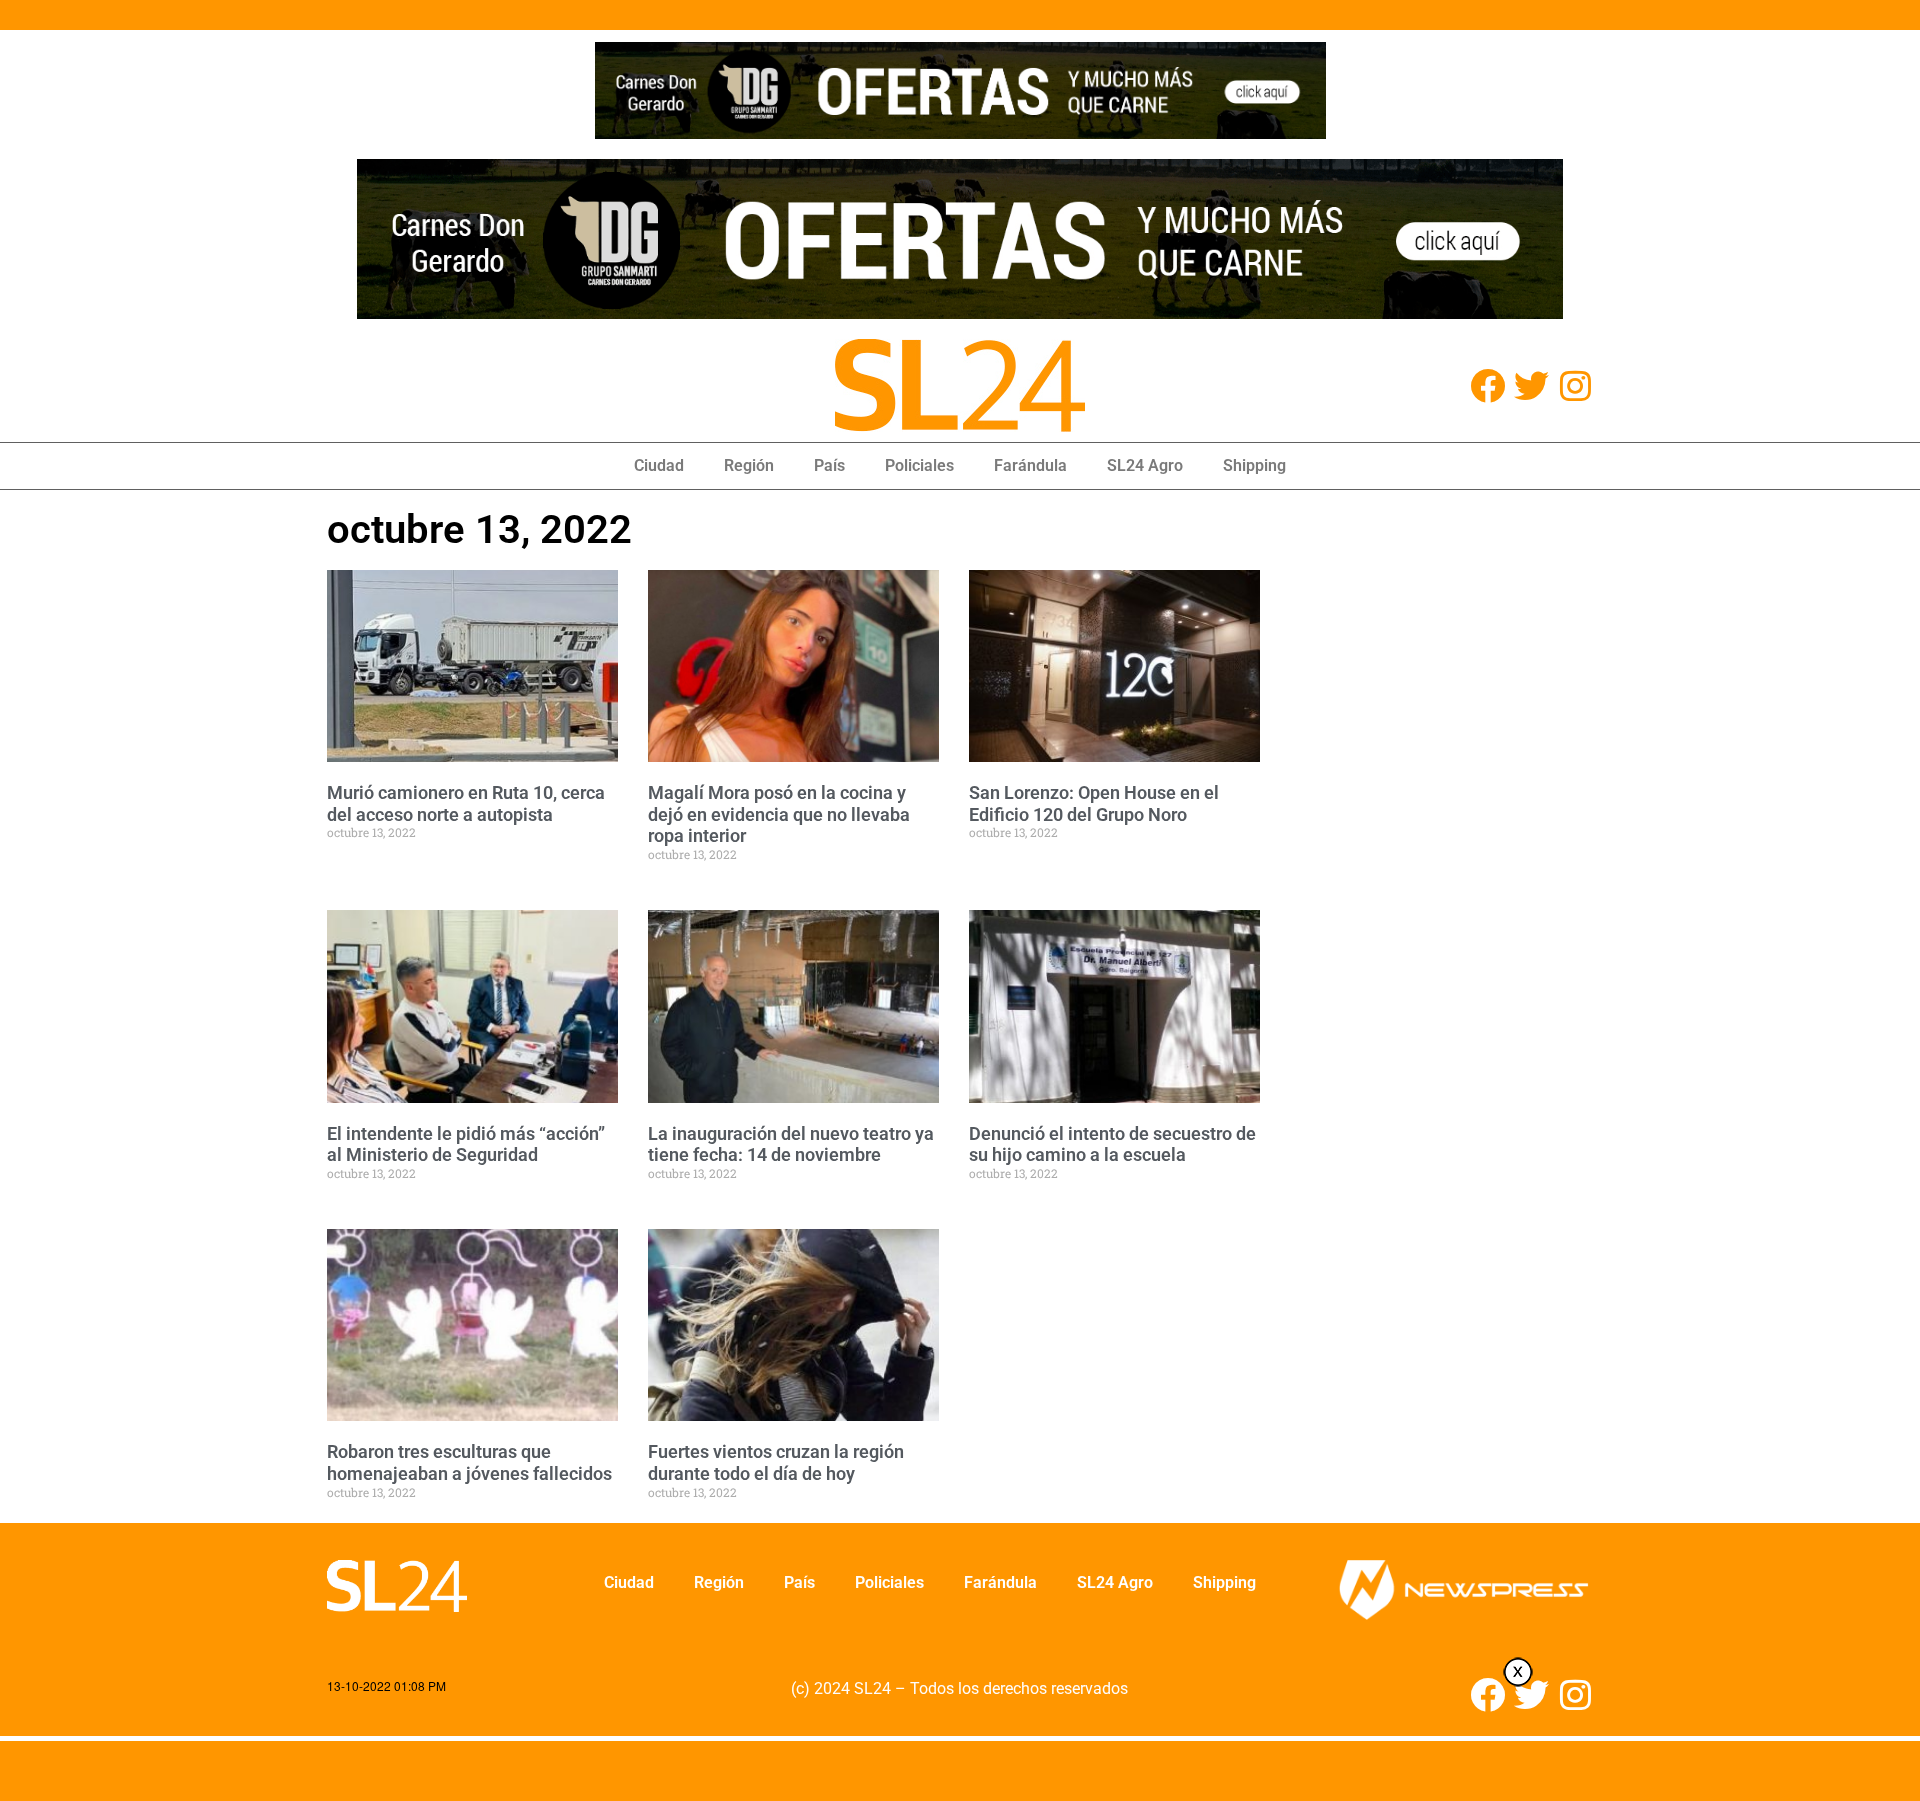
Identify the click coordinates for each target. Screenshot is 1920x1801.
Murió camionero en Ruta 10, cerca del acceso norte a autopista (466, 803)
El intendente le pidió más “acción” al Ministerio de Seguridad (466, 1144)
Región (749, 465)
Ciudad (659, 465)
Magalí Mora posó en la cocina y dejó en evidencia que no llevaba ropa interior (779, 814)
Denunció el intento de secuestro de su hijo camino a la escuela (1112, 1144)
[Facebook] (1487, 385)
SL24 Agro (1145, 465)
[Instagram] (1575, 385)
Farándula (1030, 465)
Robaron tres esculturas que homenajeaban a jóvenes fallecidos (469, 1462)
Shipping (1254, 465)
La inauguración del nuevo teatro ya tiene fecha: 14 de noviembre (791, 1144)
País (829, 465)
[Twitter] (1531, 385)
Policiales (919, 465)
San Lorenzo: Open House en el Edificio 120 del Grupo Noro (1094, 803)
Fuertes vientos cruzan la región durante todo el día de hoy (776, 1462)
